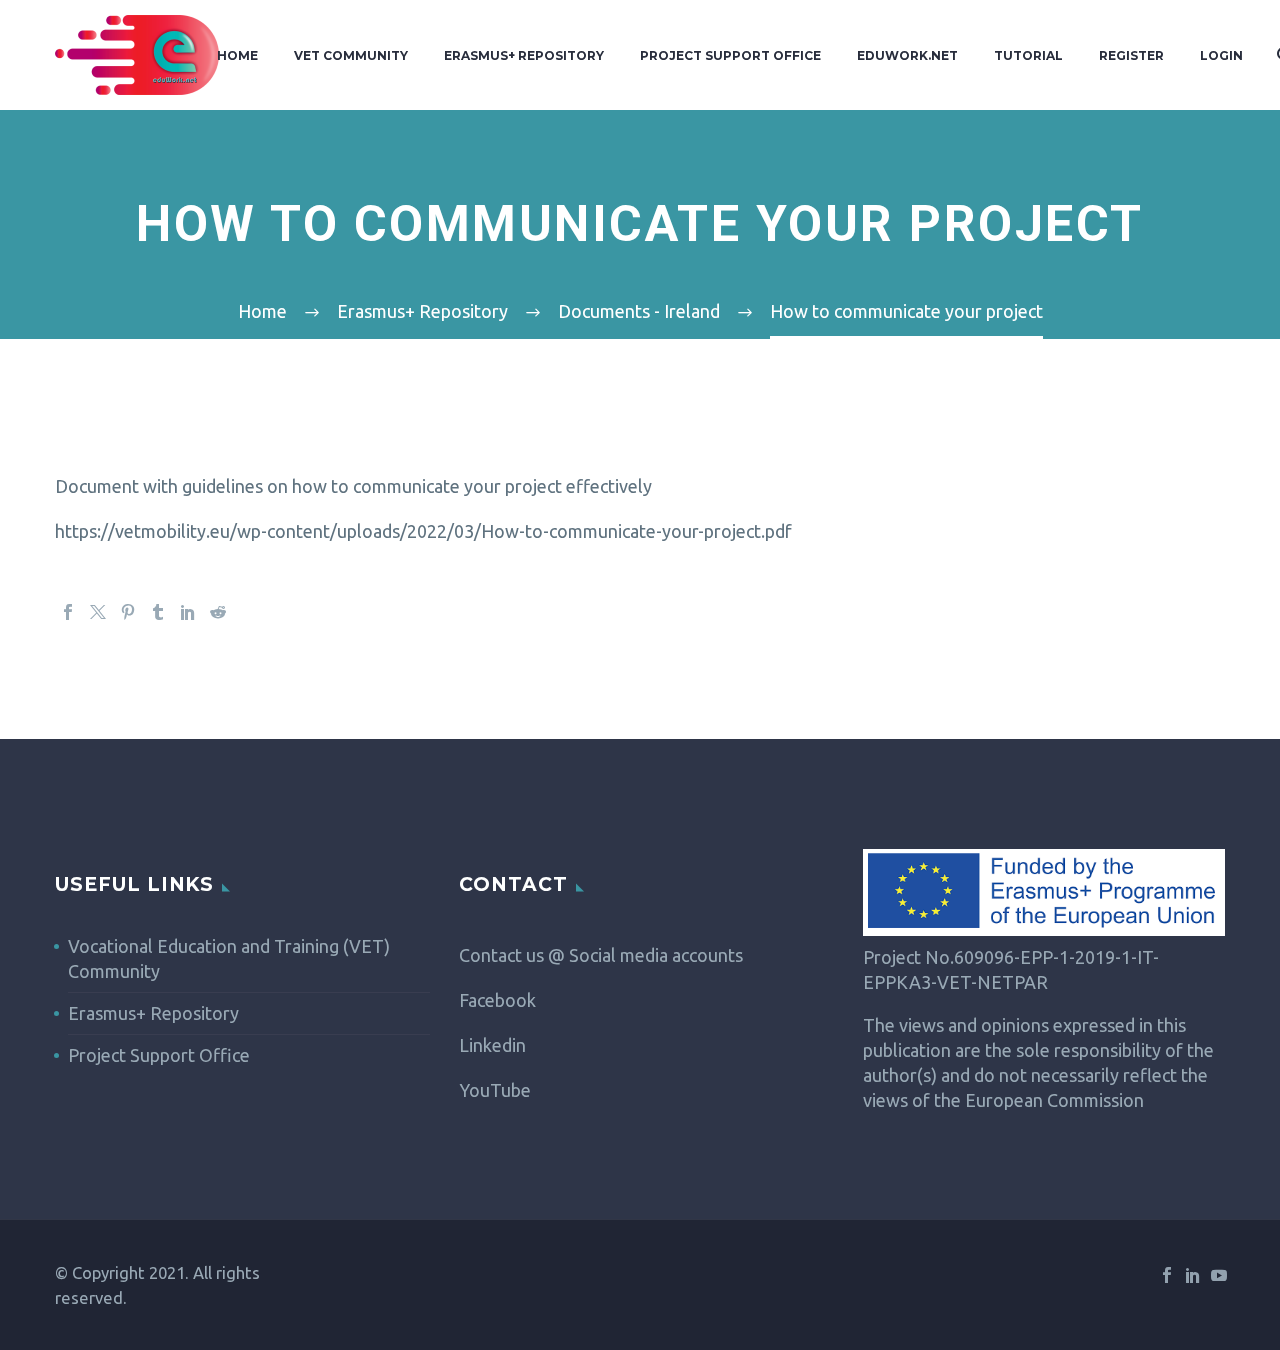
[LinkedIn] (188, 612)
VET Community (351, 55)
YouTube (495, 1090)
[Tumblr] (158, 612)
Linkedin (492, 1045)
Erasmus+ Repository (524, 55)
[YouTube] (1219, 1275)
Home (237, 55)
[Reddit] (218, 612)
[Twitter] (98, 612)
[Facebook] (68, 612)
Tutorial (1028, 55)
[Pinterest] (128, 612)
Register (1131, 55)
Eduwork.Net (907, 55)
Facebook (497, 1000)
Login (1221, 55)
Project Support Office (730, 55)
